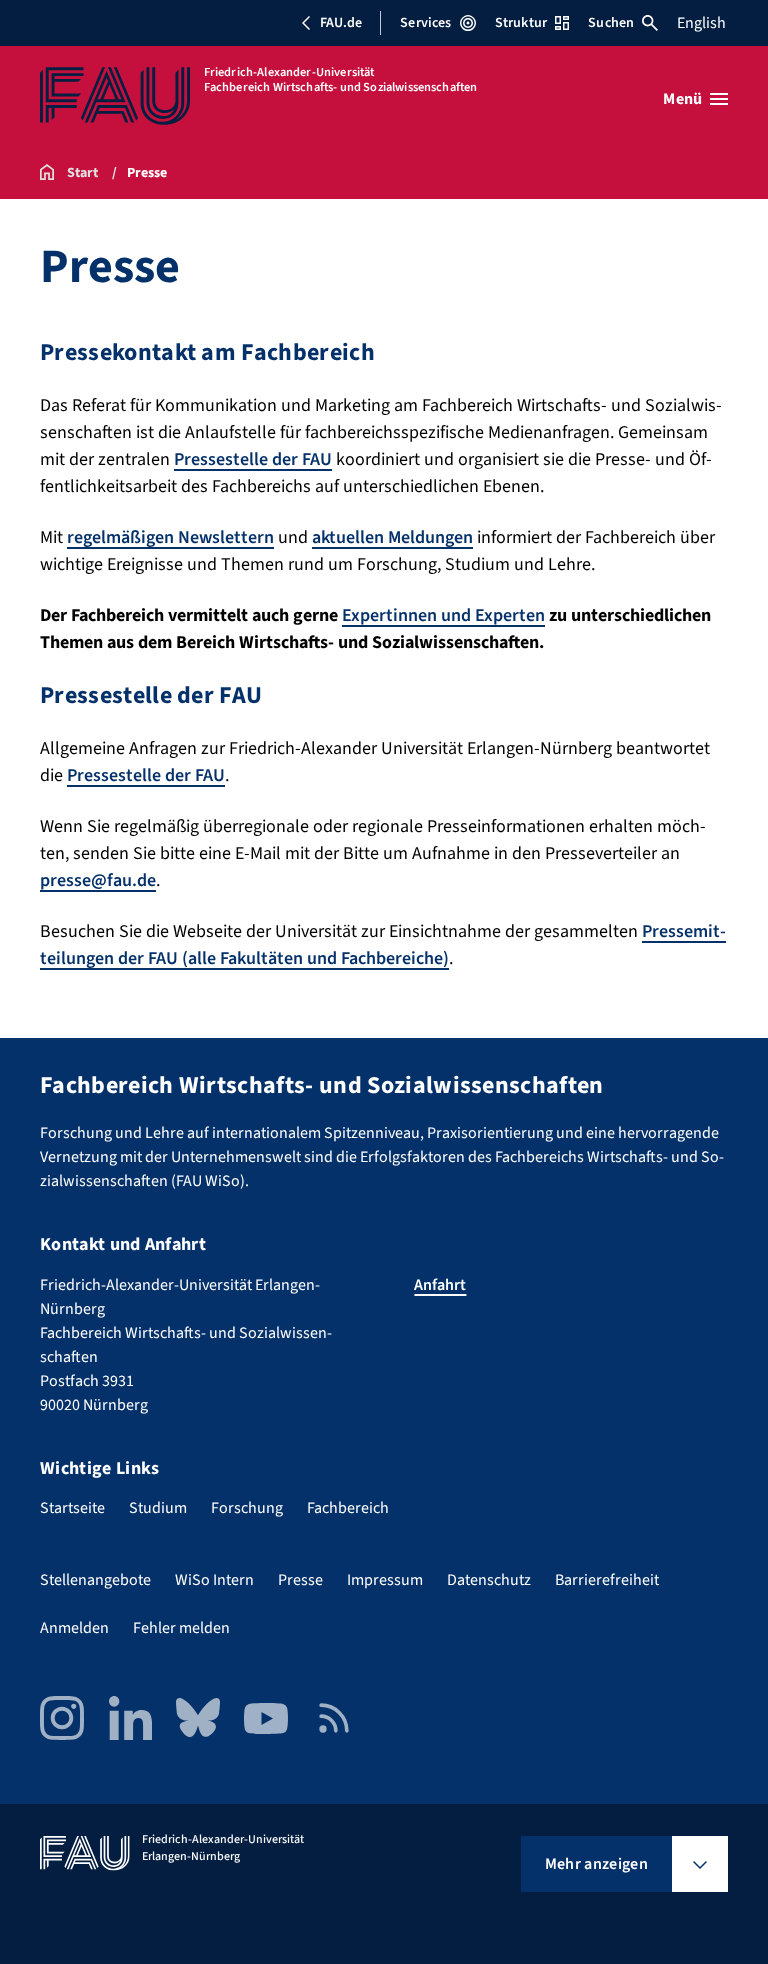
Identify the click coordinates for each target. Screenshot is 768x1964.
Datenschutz (489, 1580)
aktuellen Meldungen (392, 537)
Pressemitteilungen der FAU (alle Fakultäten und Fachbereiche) (383, 945)
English (701, 23)
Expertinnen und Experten (443, 615)
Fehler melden (181, 1628)
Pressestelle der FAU (253, 459)
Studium (158, 1508)
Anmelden (74, 1628)
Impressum (385, 1580)
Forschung (247, 1508)
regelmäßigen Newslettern (170, 537)
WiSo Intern (214, 1580)
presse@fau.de (98, 880)
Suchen (611, 23)
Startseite (72, 1508)
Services (425, 23)
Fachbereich (348, 1508)
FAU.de (341, 23)
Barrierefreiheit (607, 1580)
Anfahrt (440, 1285)
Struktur (521, 23)
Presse (300, 1580)
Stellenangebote (95, 1580)
